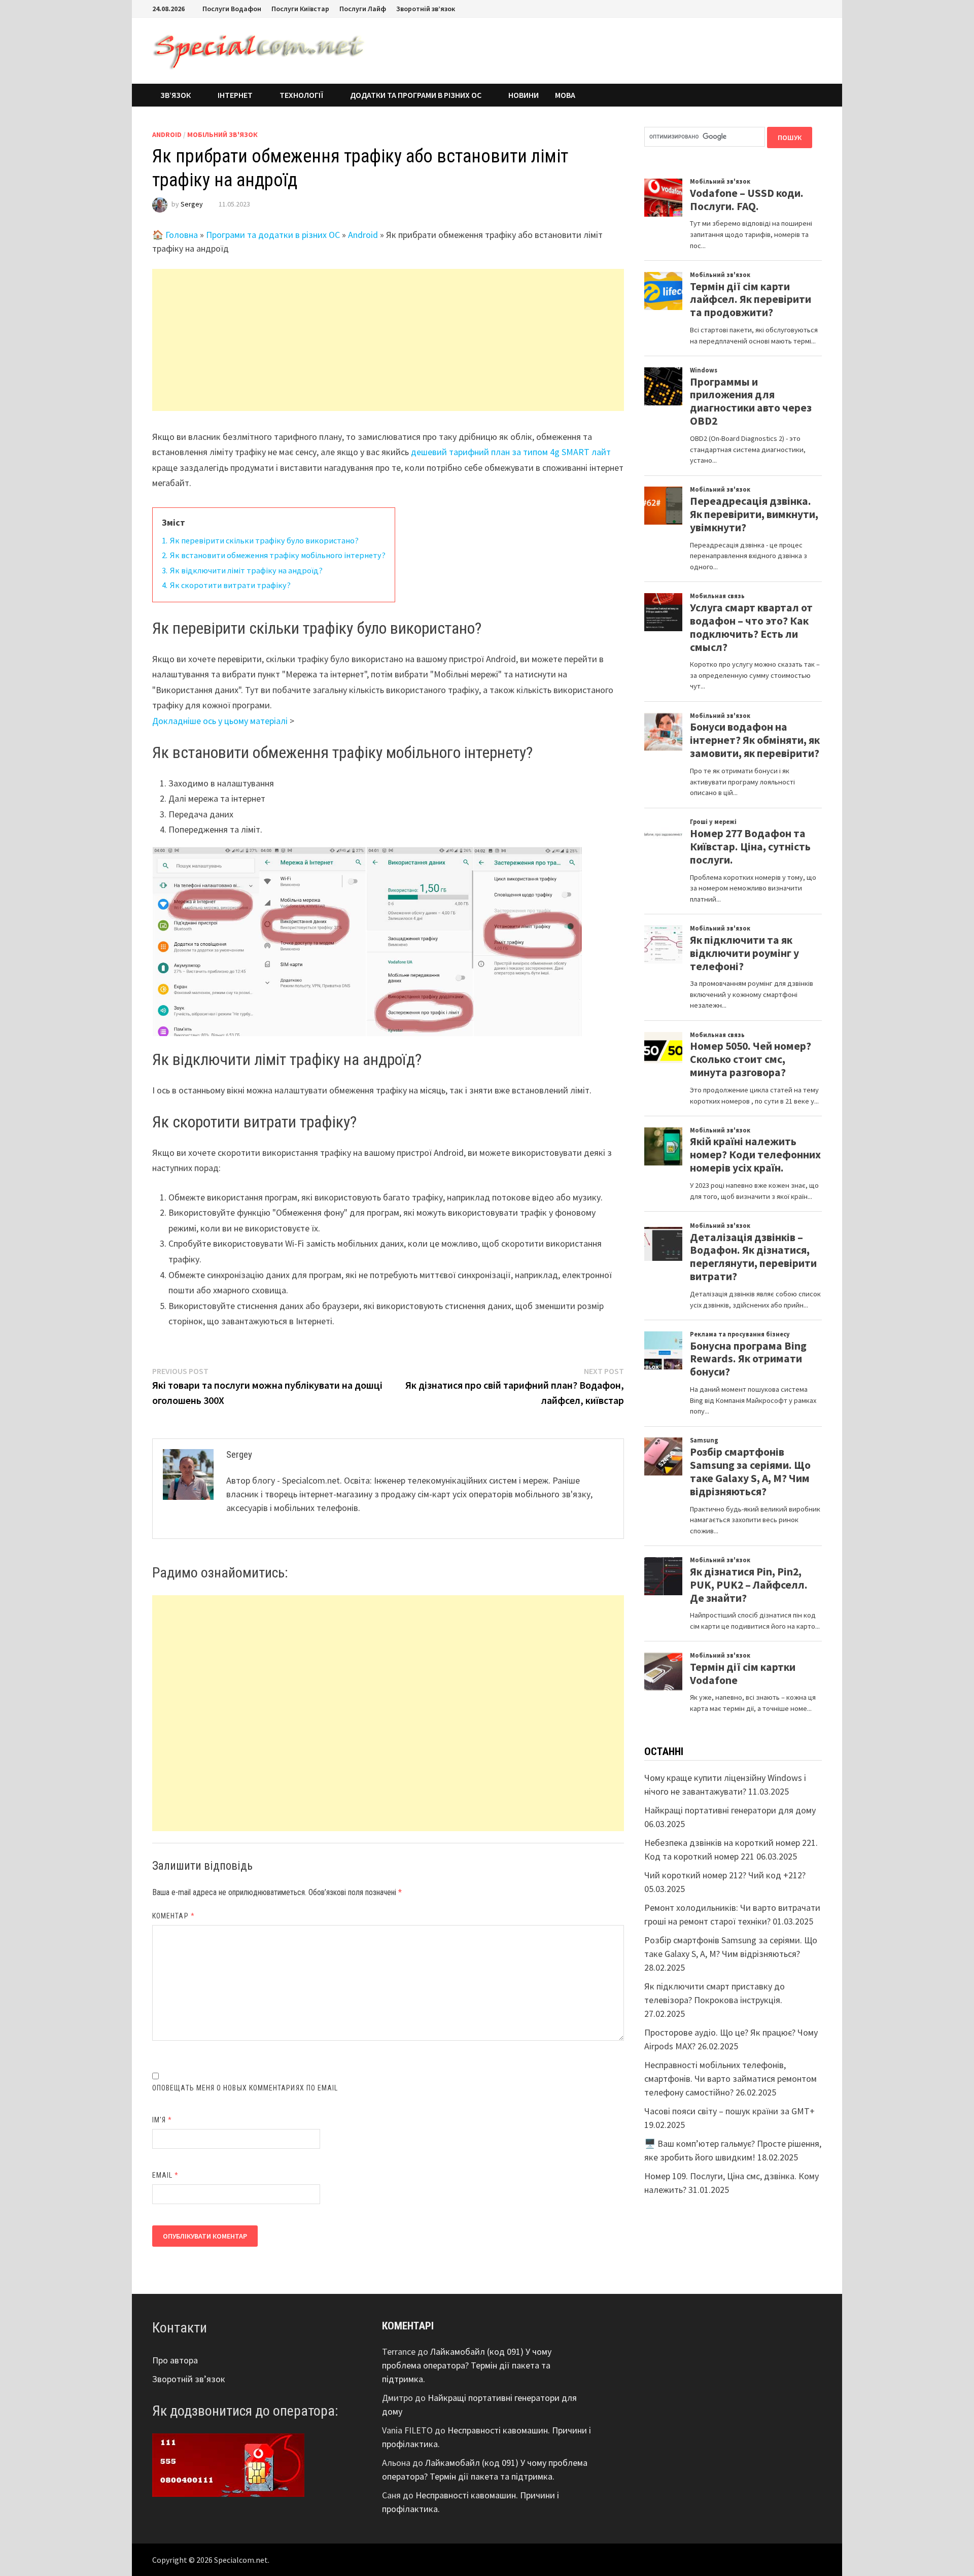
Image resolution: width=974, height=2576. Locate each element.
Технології (301, 95)
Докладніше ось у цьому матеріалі (220, 721)
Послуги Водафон (232, 9)
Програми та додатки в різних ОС (273, 235)
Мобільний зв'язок (222, 134)
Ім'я (162, 2120)
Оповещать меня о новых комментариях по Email (245, 2088)
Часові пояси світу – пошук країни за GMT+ (729, 2111)
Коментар (173, 1916)
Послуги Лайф (363, 9)
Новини (524, 95)
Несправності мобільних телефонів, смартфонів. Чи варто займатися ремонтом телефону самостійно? (730, 2079)
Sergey (192, 204)
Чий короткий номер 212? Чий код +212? (725, 1875)
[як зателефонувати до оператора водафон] (228, 2464)
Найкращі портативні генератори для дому (730, 1810)
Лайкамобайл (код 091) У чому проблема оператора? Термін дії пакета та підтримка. (467, 2365)
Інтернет (235, 95)
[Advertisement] (388, 340)
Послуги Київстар (300, 9)
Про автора (175, 2360)
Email (166, 2175)
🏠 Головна (175, 235)
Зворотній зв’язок (426, 9)
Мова (565, 95)
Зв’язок (176, 95)
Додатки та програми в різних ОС (416, 95)
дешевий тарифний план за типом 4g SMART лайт (511, 452)
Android (167, 134)
